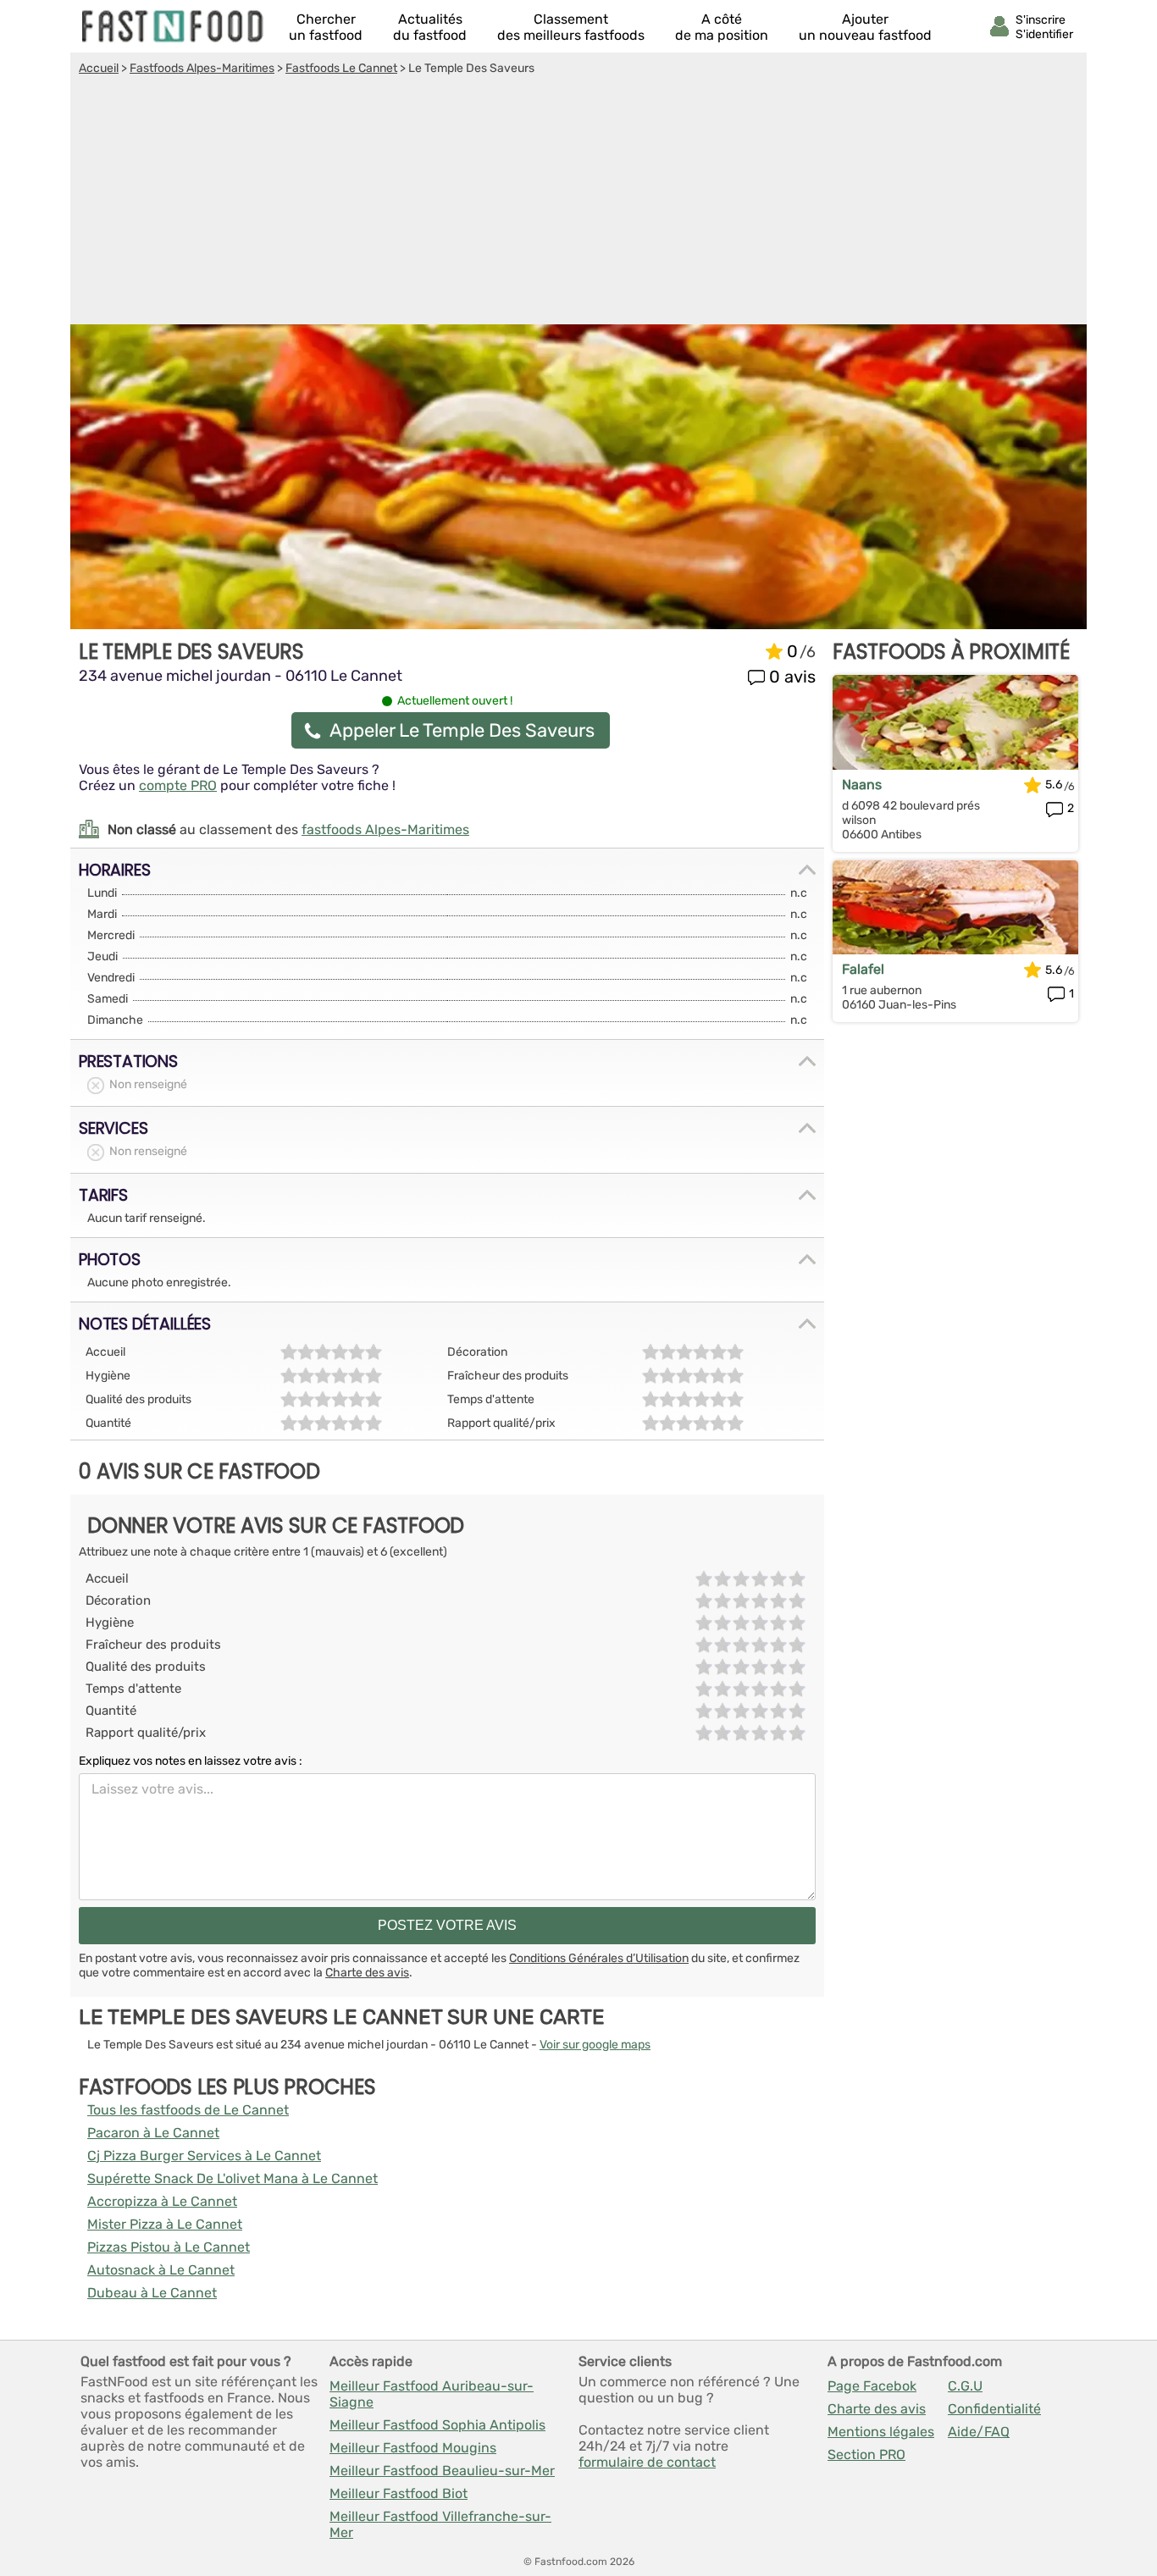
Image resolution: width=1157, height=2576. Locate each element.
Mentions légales (881, 2432)
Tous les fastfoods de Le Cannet (188, 2110)
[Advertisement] (578, 202)
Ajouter (865, 27)
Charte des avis (367, 1973)
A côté (722, 27)
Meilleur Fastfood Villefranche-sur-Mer (440, 2524)
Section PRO (866, 2454)
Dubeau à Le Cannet (152, 2293)
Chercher (326, 27)
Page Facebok (872, 2386)
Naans (862, 785)
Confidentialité (994, 2409)
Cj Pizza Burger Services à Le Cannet (204, 2156)
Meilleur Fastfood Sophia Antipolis (437, 2425)
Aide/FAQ (979, 2432)
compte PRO (178, 785)
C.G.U (965, 2386)
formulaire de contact (647, 2462)
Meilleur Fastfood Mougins (413, 2448)
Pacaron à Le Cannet (153, 2133)
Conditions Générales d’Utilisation (599, 1958)
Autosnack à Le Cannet (161, 2270)
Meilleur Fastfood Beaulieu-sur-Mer (442, 2471)
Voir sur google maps (595, 2045)
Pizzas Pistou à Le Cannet (169, 2247)
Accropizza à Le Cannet (162, 2201)
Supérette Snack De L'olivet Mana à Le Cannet (233, 2178)
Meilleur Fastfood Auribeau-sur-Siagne (432, 2394)
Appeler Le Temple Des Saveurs (462, 730)
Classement (571, 27)
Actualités (430, 27)
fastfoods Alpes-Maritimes (385, 829)
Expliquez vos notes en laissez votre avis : (191, 1761)
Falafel (863, 969)
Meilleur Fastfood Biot (399, 2493)
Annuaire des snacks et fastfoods (174, 26)
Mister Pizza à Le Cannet (165, 2224)
